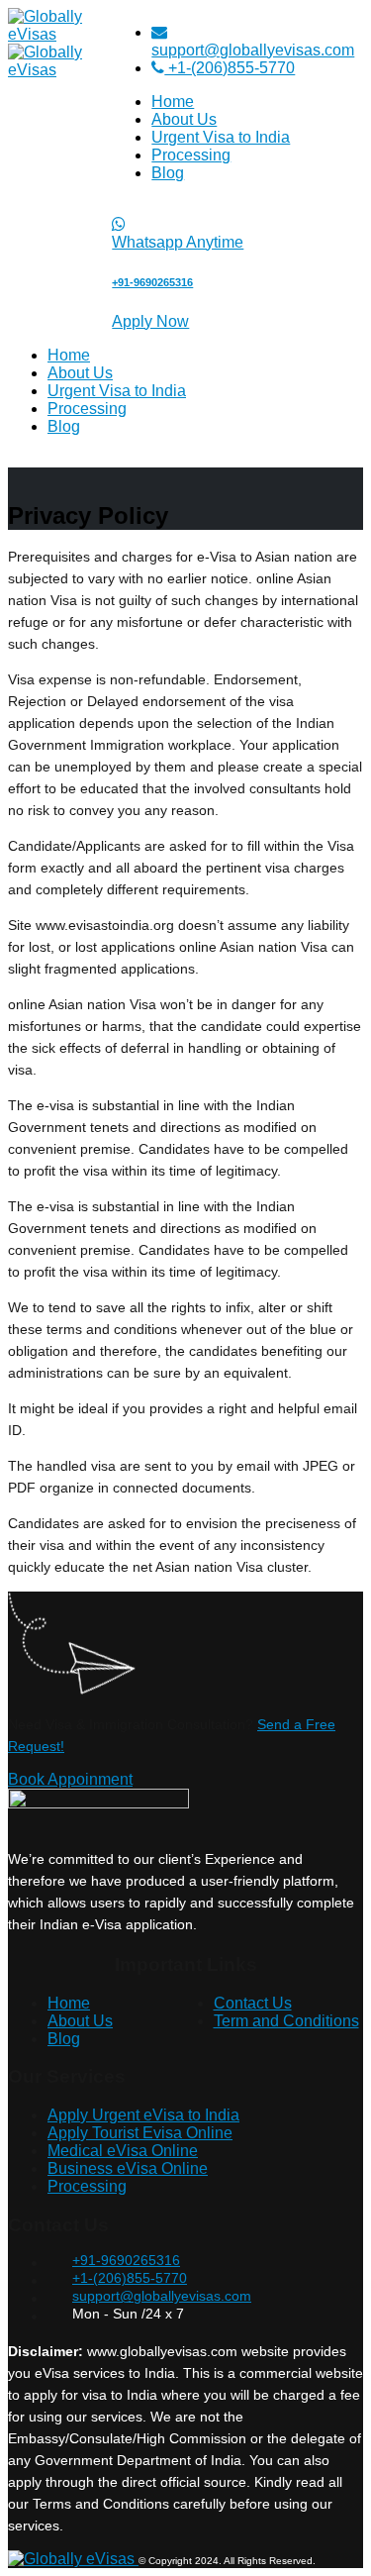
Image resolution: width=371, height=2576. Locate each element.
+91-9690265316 (126, 2260)
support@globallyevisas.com (253, 50)
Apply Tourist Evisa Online (140, 2133)
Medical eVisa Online (123, 2151)
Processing (191, 155)
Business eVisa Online (128, 2168)
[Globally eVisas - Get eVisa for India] (73, 2559)
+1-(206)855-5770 (230, 68)
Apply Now (150, 321)
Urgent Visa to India (221, 137)
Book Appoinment (70, 1779)
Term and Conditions (286, 2021)
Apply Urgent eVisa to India (143, 2115)
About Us (184, 119)
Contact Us (253, 2003)
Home (173, 102)
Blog (168, 173)
